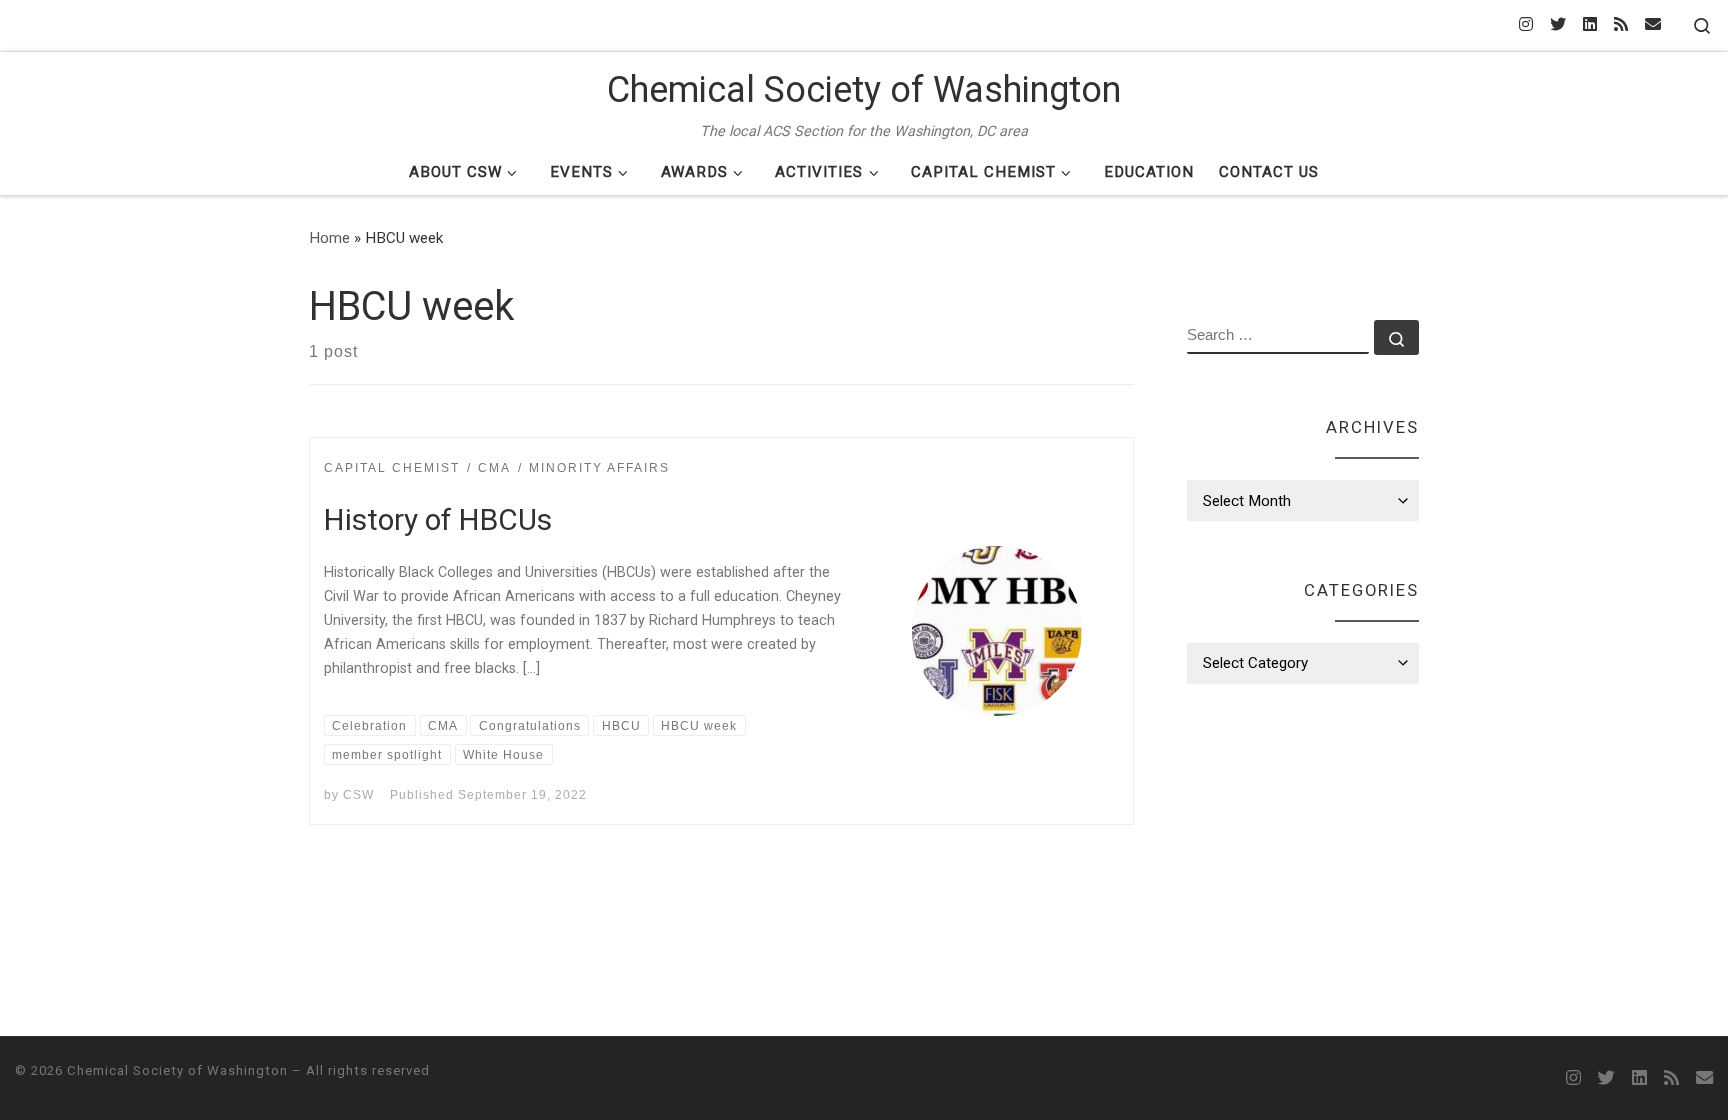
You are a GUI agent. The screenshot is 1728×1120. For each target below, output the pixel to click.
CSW (358, 795)
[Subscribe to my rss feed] (1621, 25)
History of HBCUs (438, 519)
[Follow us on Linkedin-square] (1590, 25)
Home (329, 238)
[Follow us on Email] (1653, 25)
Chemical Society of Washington (177, 1070)
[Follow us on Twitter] (1558, 25)
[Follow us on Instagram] (1526, 25)
